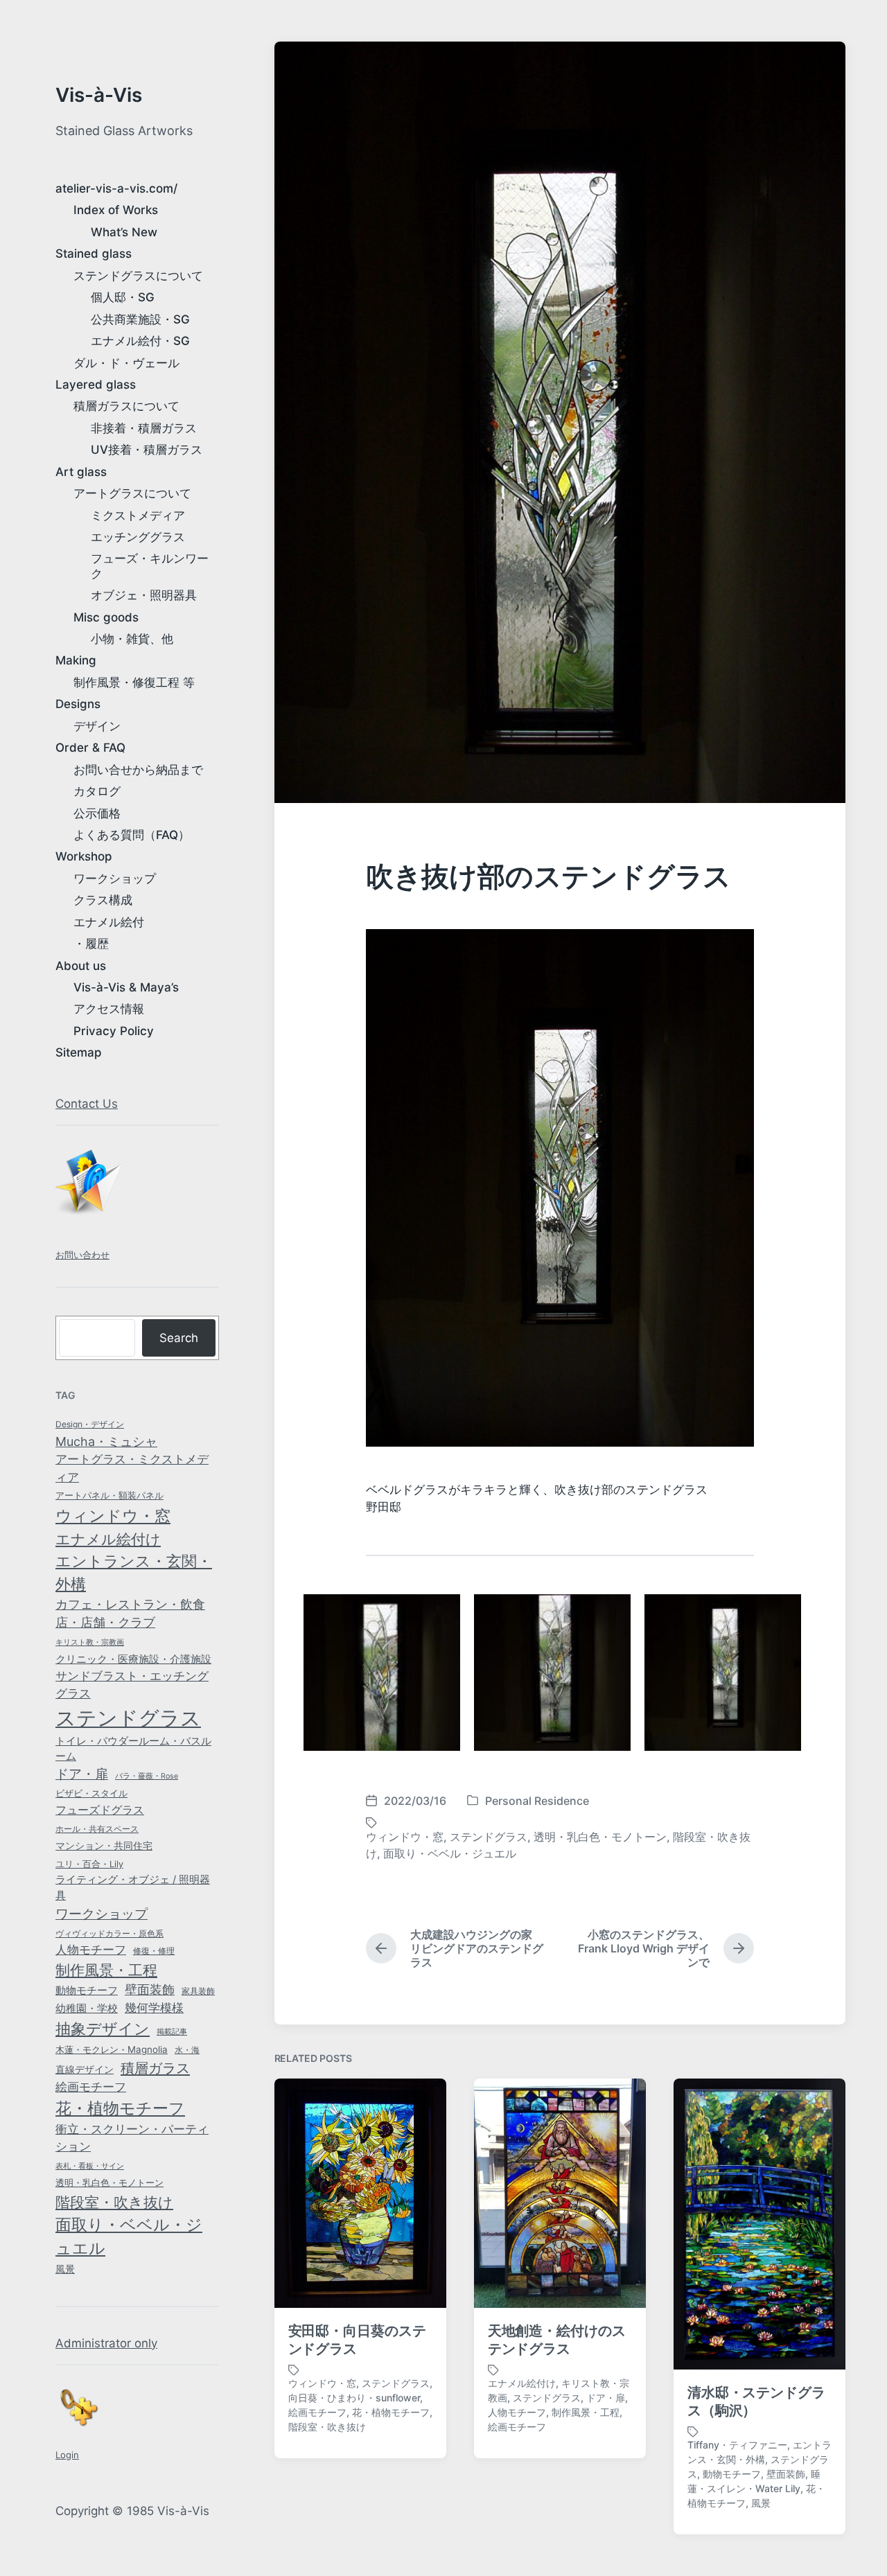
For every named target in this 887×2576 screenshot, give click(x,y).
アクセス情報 (109, 1009)
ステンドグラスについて (138, 276)
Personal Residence (537, 1801)
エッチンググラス (138, 537)
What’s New (124, 232)
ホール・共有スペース (97, 1829)
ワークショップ (115, 879)
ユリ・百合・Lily (89, 1864)
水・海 (187, 2050)
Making (76, 660)
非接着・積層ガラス (144, 428)
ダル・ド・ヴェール (126, 363)
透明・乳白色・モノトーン (109, 2183)
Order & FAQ (90, 748)
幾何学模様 (154, 2008)
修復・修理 (154, 1951)
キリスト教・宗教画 (90, 1642)
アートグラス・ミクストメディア (132, 1468)
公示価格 (97, 813)
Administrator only (106, 2343)
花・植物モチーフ (120, 2108)
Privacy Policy (114, 1031)
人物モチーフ (91, 1950)
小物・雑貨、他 (132, 639)
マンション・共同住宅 (104, 1846)
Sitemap (79, 1052)
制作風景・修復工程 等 (134, 682)
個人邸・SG (123, 297)
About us (81, 966)
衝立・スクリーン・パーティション (132, 2138)
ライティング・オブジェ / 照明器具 (133, 1887)
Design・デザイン (90, 1424)
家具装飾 (198, 1991)
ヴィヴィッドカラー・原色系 (109, 1933)
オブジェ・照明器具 (144, 595)
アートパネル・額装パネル (109, 1495)
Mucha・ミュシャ (106, 1441)
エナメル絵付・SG (140, 341)
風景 (65, 2269)
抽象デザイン (103, 2029)
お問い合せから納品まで (138, 770)
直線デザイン (85, 2069)
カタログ (97, 791)
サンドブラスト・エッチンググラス (132, 1685)
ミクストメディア (138, 515)
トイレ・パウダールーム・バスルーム (133, 1749)
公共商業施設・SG (140, 319)
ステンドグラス (128, 1718)
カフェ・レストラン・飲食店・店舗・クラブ (130, 1614)
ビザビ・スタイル (91, 1793)
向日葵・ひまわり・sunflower (354, 2398)
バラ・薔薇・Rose (147, 1776)
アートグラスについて (132, 493)
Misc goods (106, 617)
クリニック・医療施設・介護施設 (133, 1659)
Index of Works (116, 210)
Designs (78, 704)
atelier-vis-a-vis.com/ (116, 188)
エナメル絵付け (108, 1539)
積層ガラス (155, 2068)
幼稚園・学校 (87, 2008)
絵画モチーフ (91, 2087)
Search (179, 1338)
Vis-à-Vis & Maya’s (126, 987)
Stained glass (94, 254)
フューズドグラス (100, 1810)
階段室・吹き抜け (114, 2202)
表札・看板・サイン (90, 2166)
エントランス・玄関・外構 (134, 1572)
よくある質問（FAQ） (132, 835)
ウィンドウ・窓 (113, 1516)
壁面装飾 (150, 1990)
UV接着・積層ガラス (147, 450)
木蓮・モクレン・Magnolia (112, 2049)
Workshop (84, 856)
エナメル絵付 (109, 922)
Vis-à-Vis (99, 95)
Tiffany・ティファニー (737, 2445)
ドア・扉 (82, 1774)
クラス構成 (103, 900)
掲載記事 (172, 2032)
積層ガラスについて (126, 406)
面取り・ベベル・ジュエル (129, 2237)
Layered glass (96, 385)
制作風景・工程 (106, 1970)
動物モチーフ (87, 1990)
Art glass (81, 472)
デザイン (97, 726)
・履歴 (91, 944)
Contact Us (87, 1104)
